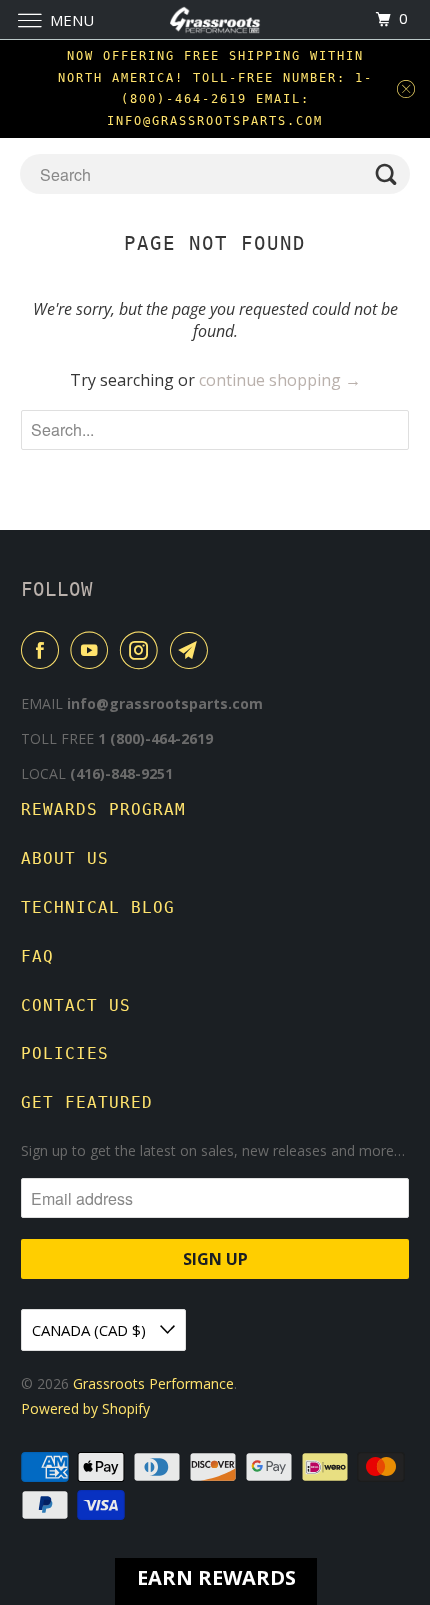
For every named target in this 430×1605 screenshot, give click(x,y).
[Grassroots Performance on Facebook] (44, 650)
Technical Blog (98, 907)
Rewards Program (103, 809)
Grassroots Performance (153, 1383)
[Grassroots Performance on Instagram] (143, 650)
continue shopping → (280, 380)
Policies (65, 1053)
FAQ (37, 956)
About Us (65, 858)
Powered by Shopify (85, 1408)
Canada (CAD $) (91, 1330)
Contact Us (76, 1005)
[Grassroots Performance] (215, 19)
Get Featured (87, 1102)
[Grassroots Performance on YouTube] (93, 650)
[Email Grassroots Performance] (193, 650)
